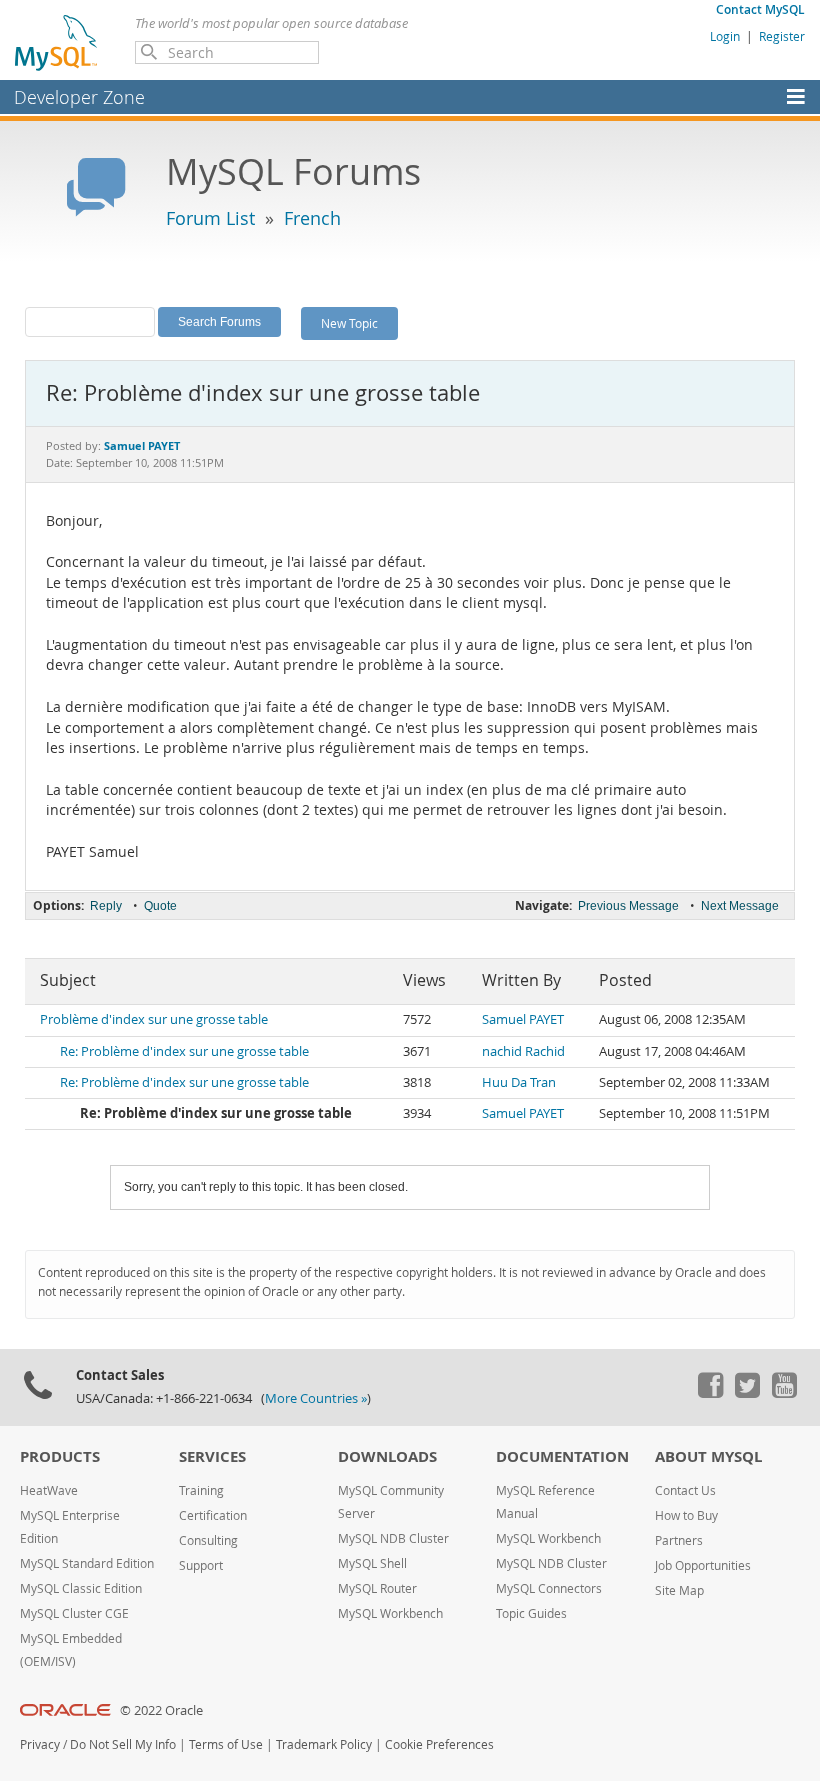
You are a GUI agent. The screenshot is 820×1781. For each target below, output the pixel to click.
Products (60, 1456)
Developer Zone (79, 97)
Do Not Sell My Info (123, 1744)
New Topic (349, 323)
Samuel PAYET (523, 1019)
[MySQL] (57, 42)
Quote (160, 906)
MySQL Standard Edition (87, 1563)
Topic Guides (531, 1613)
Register (782, 36)
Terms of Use (226, 1744)
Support (201, 1565)
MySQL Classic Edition (81, 1588)
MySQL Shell (372, 1563)
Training (201, 1490)
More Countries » (316, 1398)
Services (212, 1456)
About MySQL (708, 1456)
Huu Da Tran (519, 1082)
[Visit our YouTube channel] (784, 1393)
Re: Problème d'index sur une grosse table (184, 1051)
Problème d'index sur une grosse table (154, 1019)
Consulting (208, 1540)
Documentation (562, 1456)
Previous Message (628, 906)
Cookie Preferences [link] (439, 1744)
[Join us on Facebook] (710, 1393)
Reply (106, 906)
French (312, 218)
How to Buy (686, 1515)
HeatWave (49, 1490)
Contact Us (685, 1490)
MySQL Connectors (549, 1588)
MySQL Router (377, 1588)
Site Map (679, 1590)
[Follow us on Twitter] (747, 1393)
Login (725, 36)
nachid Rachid (523, 1051)
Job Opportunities (703, 1565)
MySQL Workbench (390, 1613)
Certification (213, 1515)
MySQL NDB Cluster (393, 1538)
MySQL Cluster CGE (74, 1613)
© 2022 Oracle (161, 1710)
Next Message (740, 906)
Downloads (387, 1456)
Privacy (40, 1744)
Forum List (210, 218)
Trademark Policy (324, 1744)
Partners (679, 1540)
